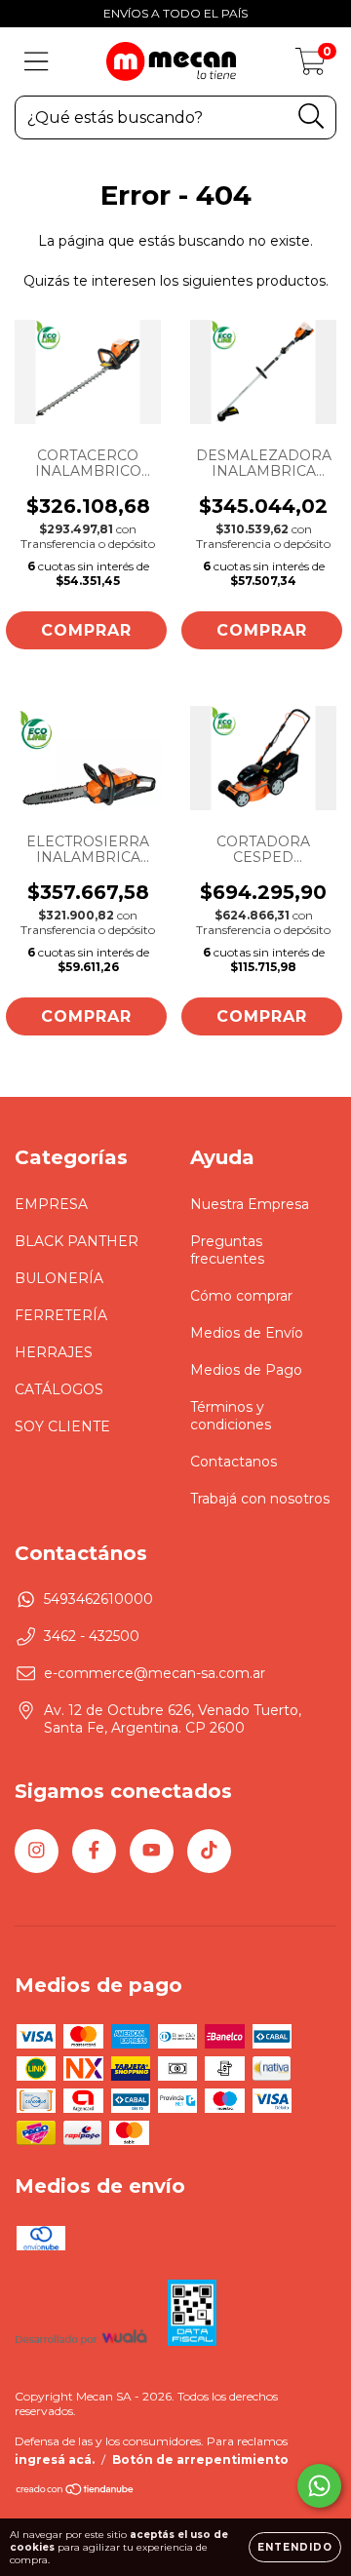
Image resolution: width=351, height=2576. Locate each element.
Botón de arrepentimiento (200, 2459)
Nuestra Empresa (250, 1204)
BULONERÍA (59, 1278)
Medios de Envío (247, 1333)
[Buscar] (312, 117)
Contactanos (234, 1462)
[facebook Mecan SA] (94, 1851)
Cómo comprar (241, 1296)
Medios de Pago (246, 1370)
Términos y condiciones (231, 1416)
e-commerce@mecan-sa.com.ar (155, 1673)
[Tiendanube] (76, 2492)
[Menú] (37, 62)
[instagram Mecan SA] (37, 1851)
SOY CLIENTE (62, 1426)
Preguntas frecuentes (227, 1250)
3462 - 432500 (92, 1636)
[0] (311, 66)
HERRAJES (54, 1352)
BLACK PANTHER (77, 1241)
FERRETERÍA (61, 1315)
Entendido (295, 2547)
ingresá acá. (55, 2459)
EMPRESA (51, 1204)
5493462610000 (98, 1599)
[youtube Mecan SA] (152, 1851)
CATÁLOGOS (59, 1389)
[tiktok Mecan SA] (209, 1851)
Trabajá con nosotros (260, 1499)
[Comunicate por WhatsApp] (319, 2486)
